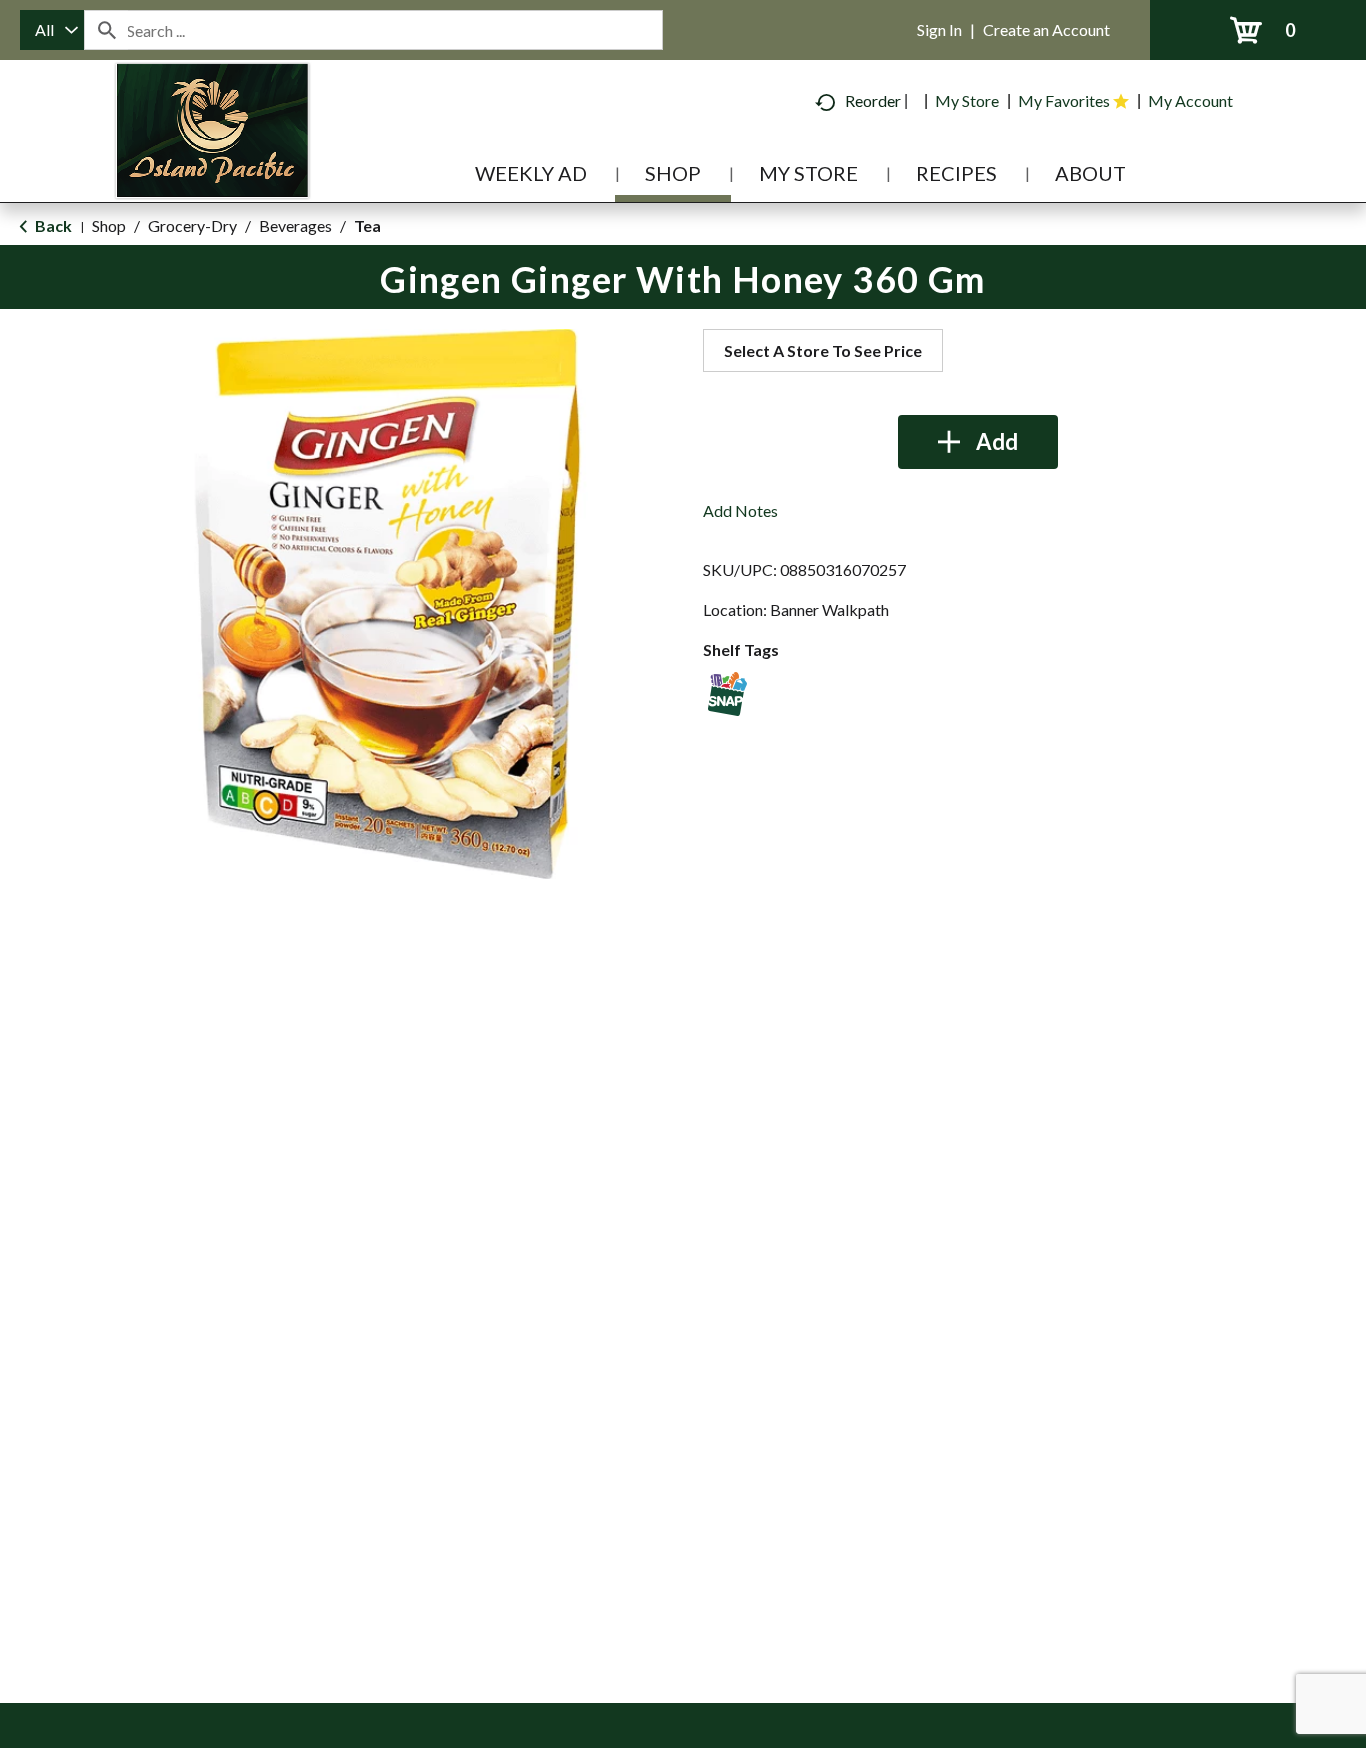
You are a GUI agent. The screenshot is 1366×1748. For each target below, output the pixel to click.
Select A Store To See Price (823, 350)
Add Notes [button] (740, 510)
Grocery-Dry (192, 225)
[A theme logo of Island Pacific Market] (212, 159)
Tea (367, 225)
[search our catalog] (106, 30)
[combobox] (52, 30)
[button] (978, 442)
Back (52, 225)
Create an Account (1046, 29)
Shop (109, 225)
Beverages (295, 225)
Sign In (939, 29)
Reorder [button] (873, 100)
